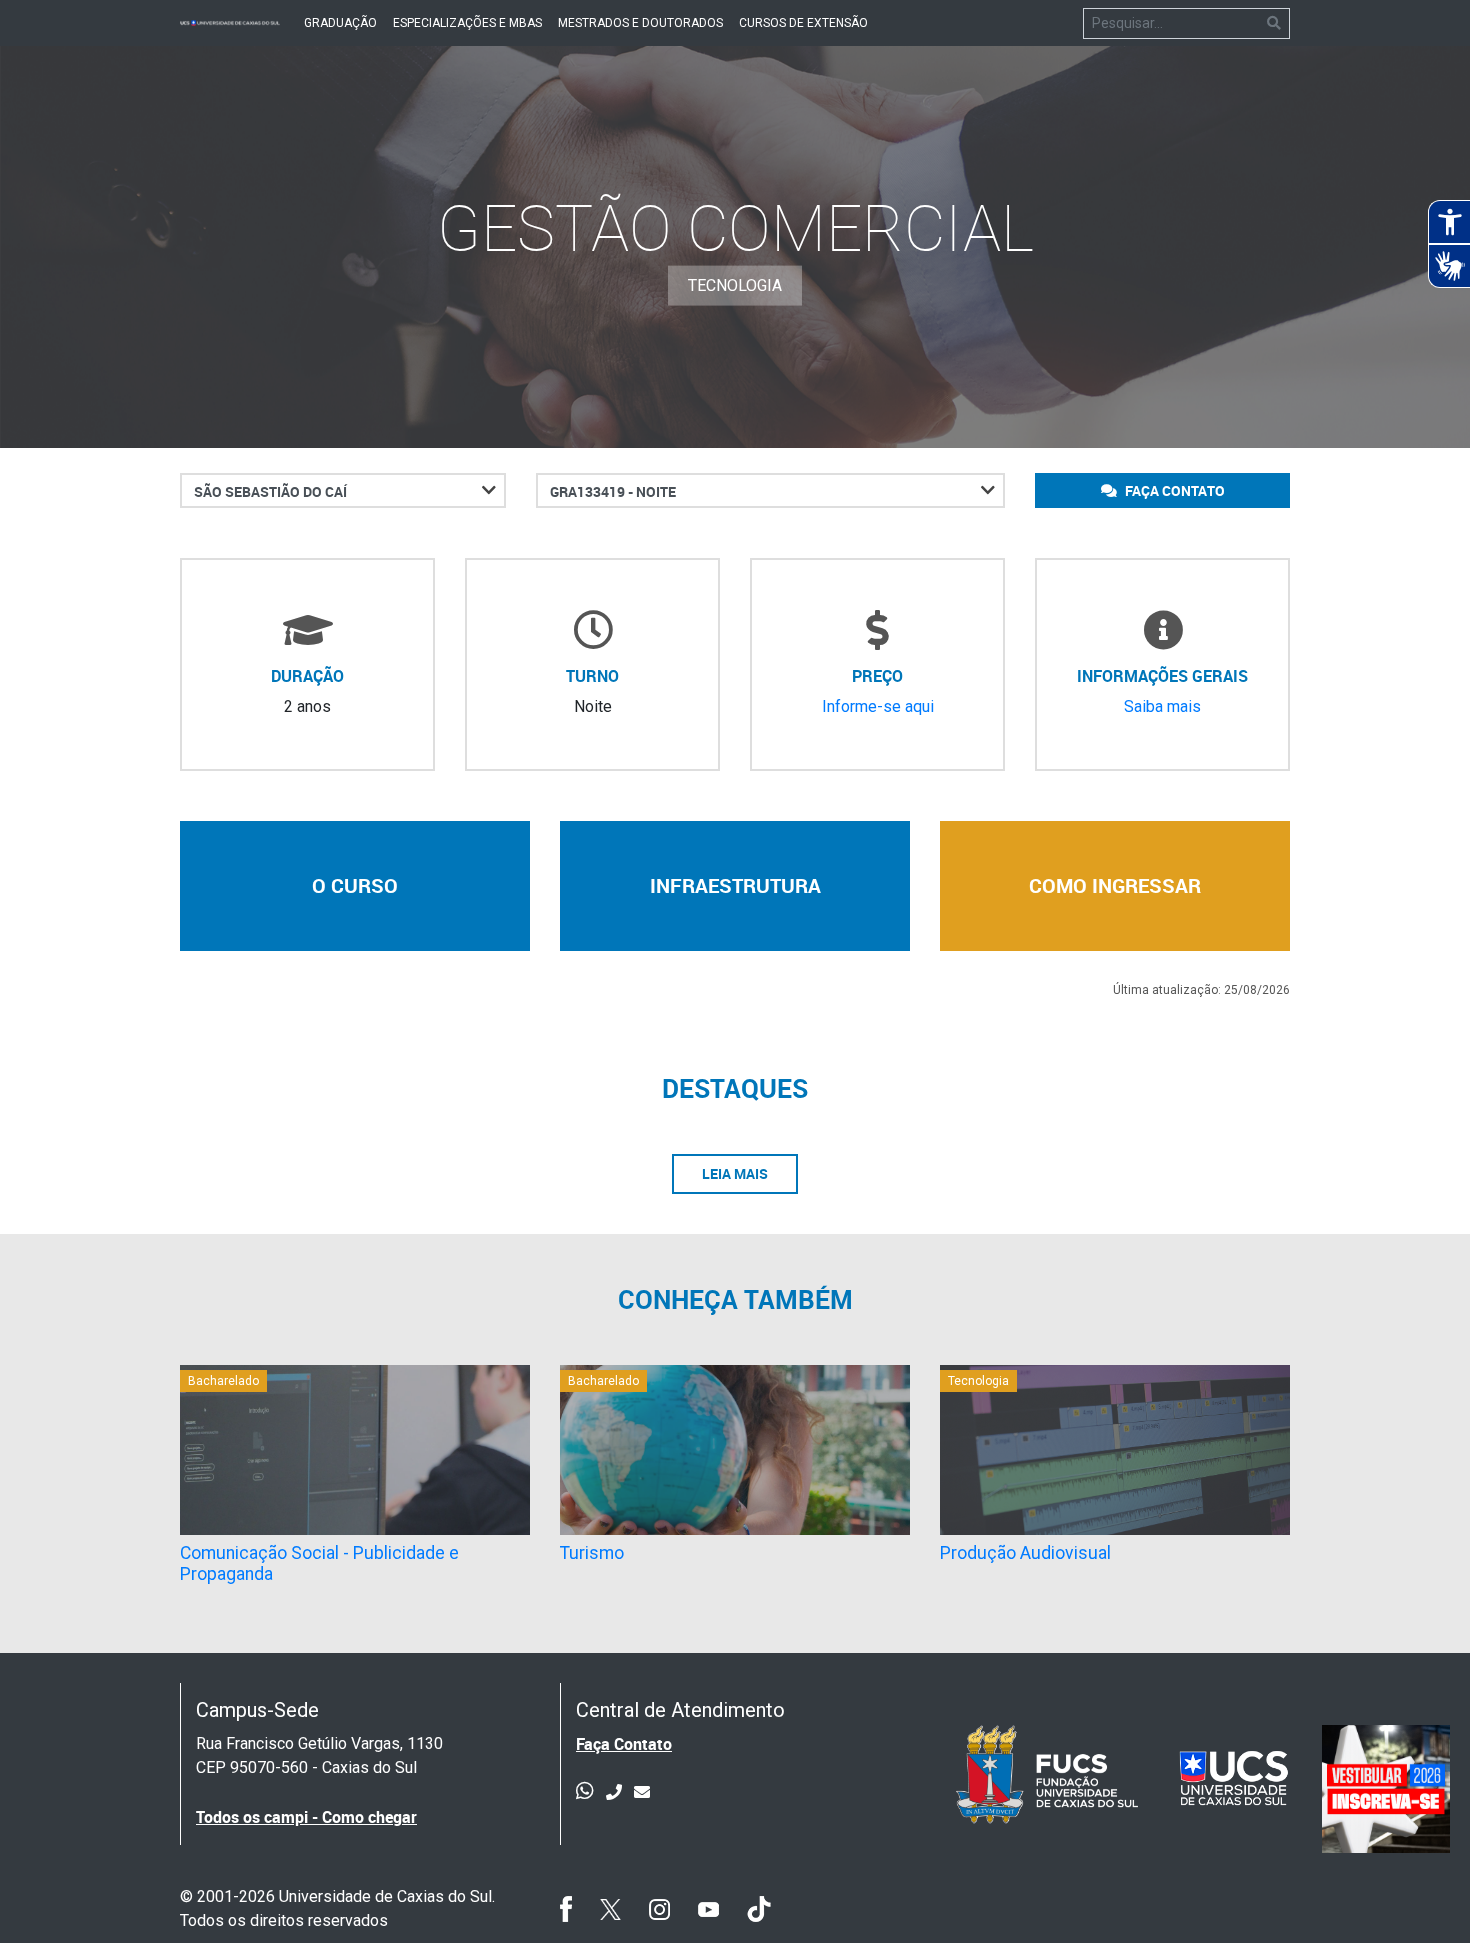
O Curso (355, 885)
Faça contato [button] (1173, 490)
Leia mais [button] (735, 1173)
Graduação (340, 23)
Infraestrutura (735, 885)
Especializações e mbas (467, 23)
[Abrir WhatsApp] (1420, 1892)
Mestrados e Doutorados (640, 23)
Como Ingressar (1115, 885)
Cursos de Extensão (803, 23)
